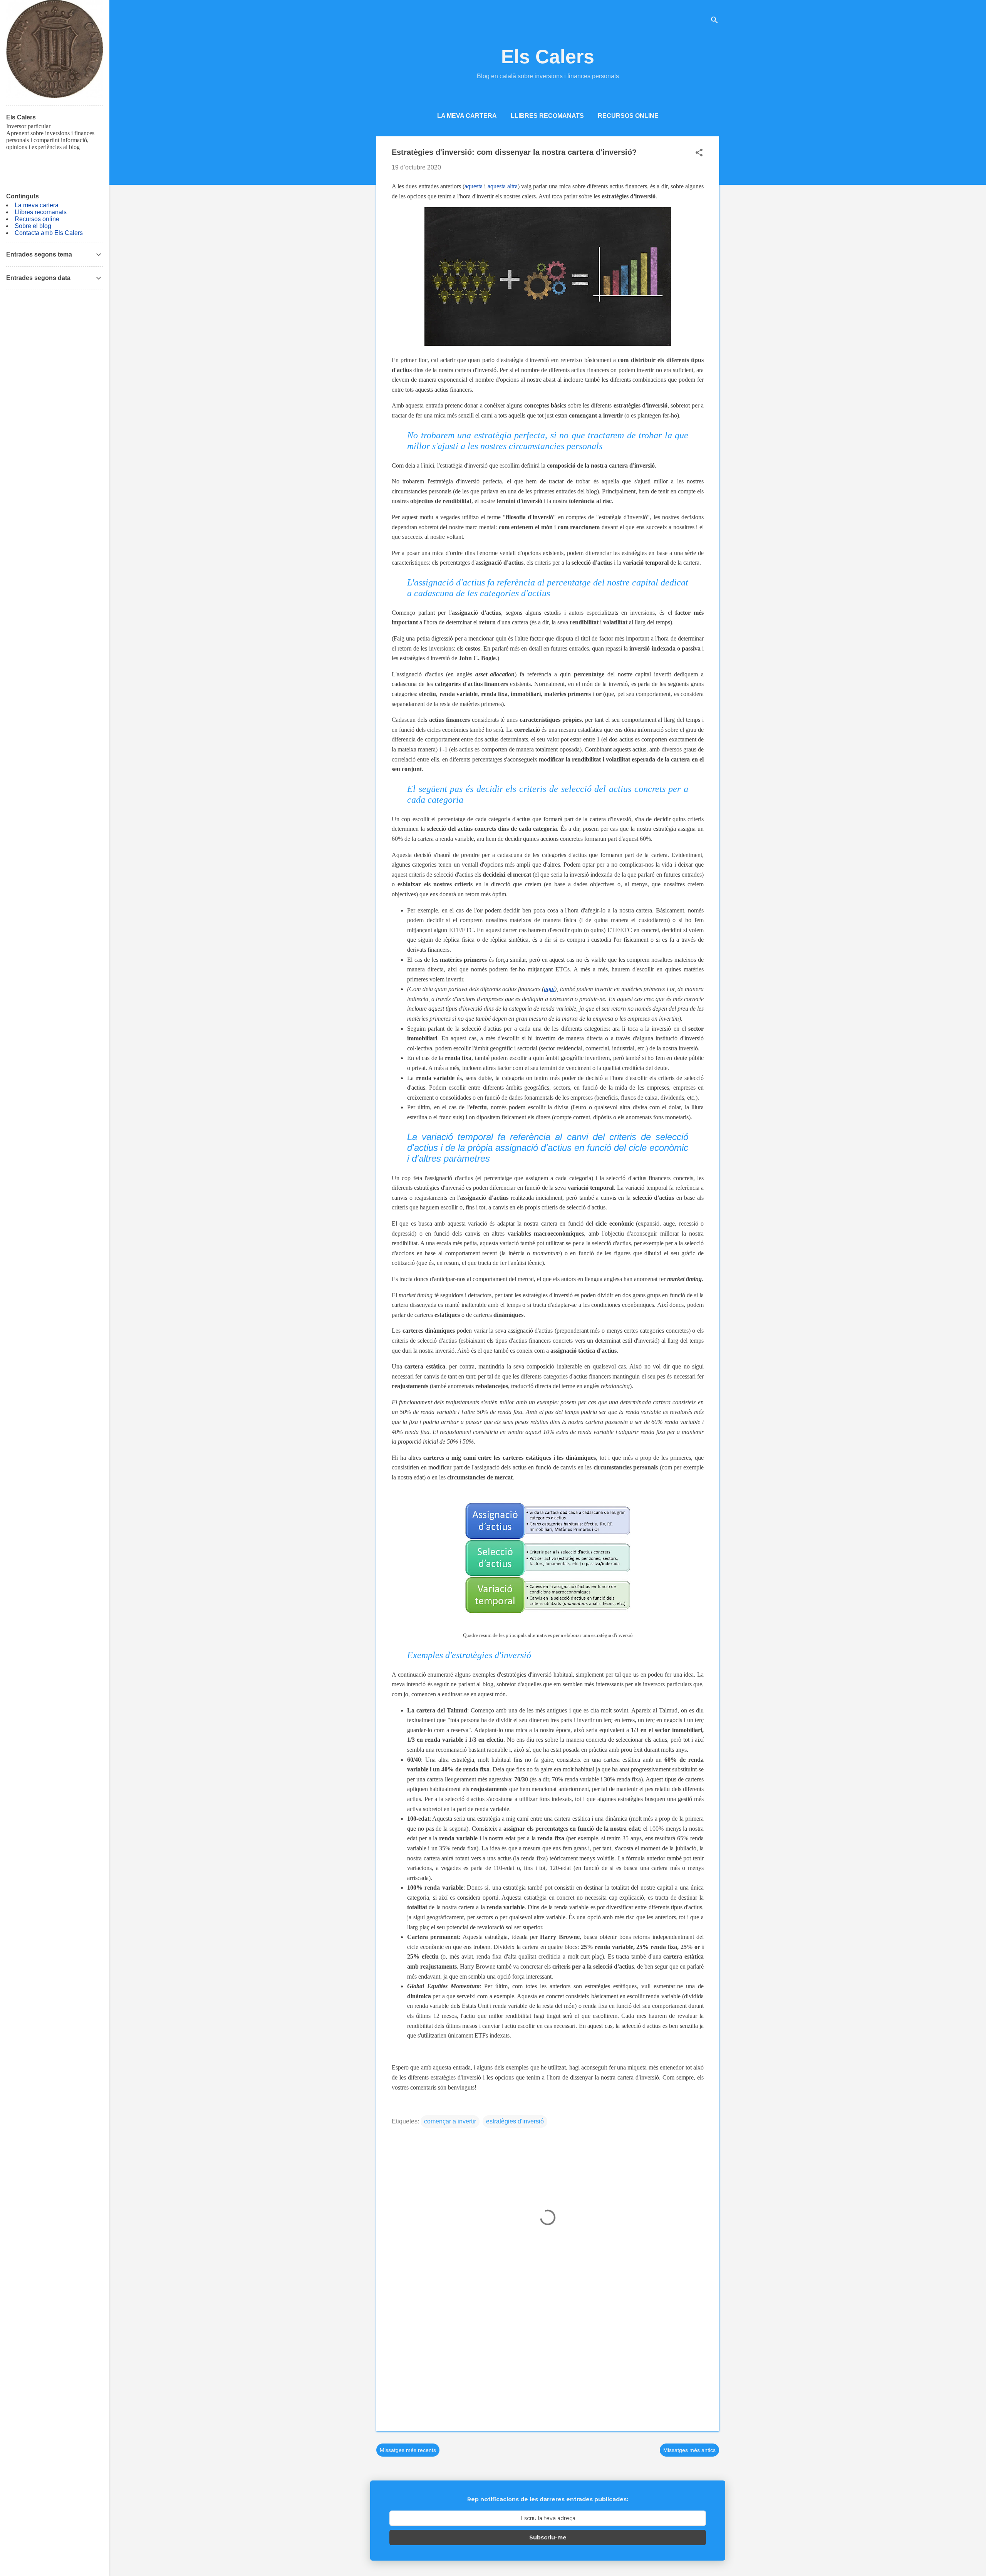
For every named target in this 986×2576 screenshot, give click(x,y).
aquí (549, 989)
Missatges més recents (408, 2450)
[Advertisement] (548, 2360)
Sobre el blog (33, 226)
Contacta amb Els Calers (49, 233)
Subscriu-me (548, 2537)
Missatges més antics (689, 2450)
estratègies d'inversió (515, 2121)
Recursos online (628, 116)
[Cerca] (714, 21)
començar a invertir (450, 2121)
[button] (699, 153)
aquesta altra (503, 186)
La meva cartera (467, 116)
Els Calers (548, 57)
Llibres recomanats (547, 116)
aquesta (474, 186)
